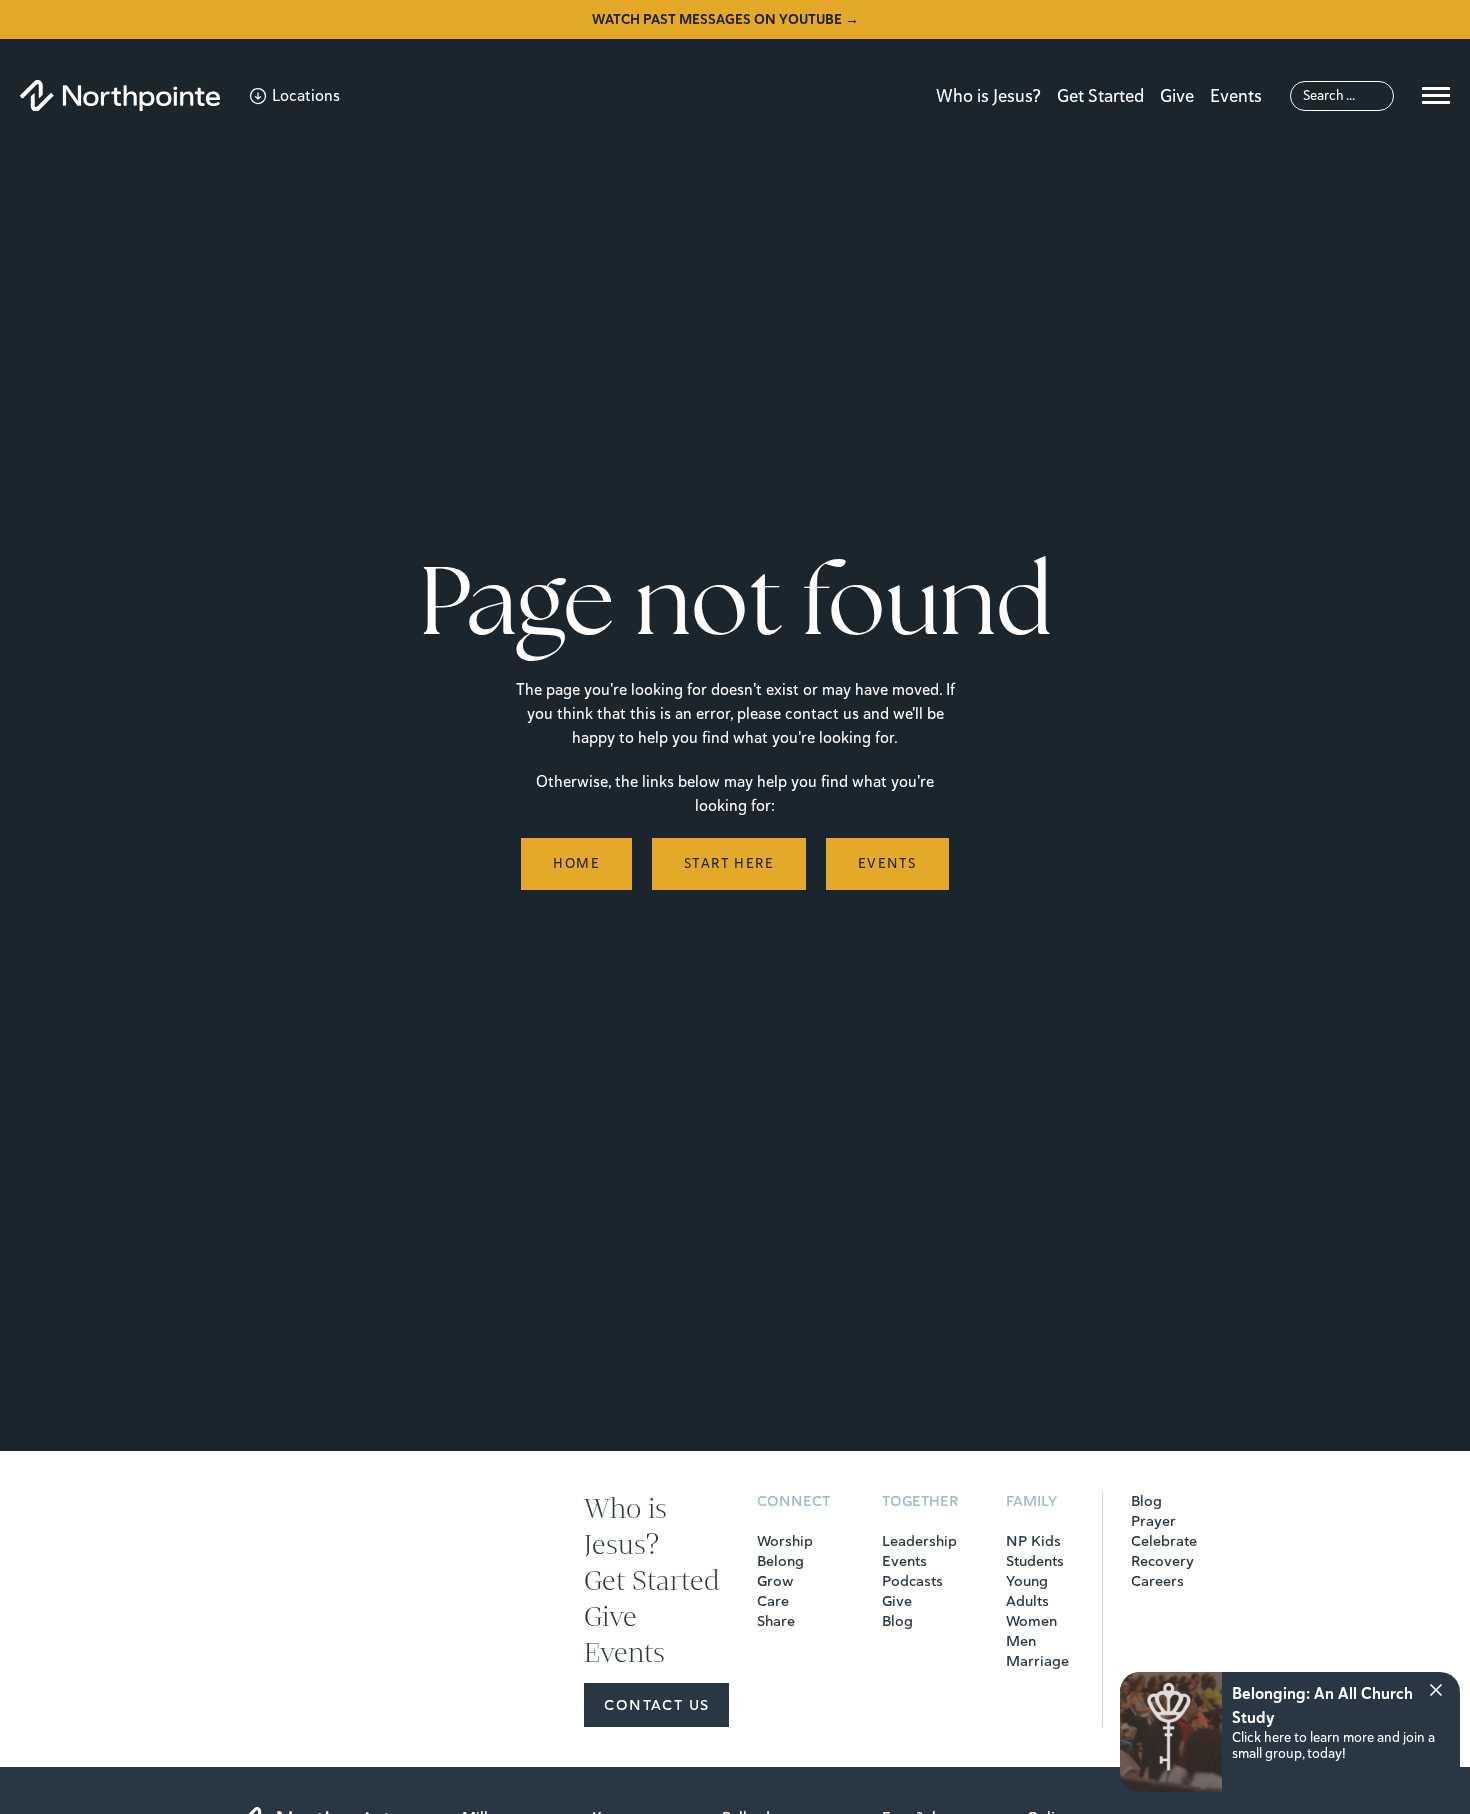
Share (776, 1621)
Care (773, 1601)
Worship (785, 1541)
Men (1021, 1641)
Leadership (919, 1541)
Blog (897, 1621)
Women (1031, 1621)
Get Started (1100, 96)
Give (1177, 96)
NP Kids (1033, 1541)
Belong (780, 1561)
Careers (1157, 1581)
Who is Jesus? (988, 96)
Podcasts (912, 1581)
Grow (775, 1581)
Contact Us (656, 1705)
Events (1236, 96)
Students (1035, 1561)
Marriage (1037, 1661)
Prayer (1153, 1521)
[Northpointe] (120, 95)
